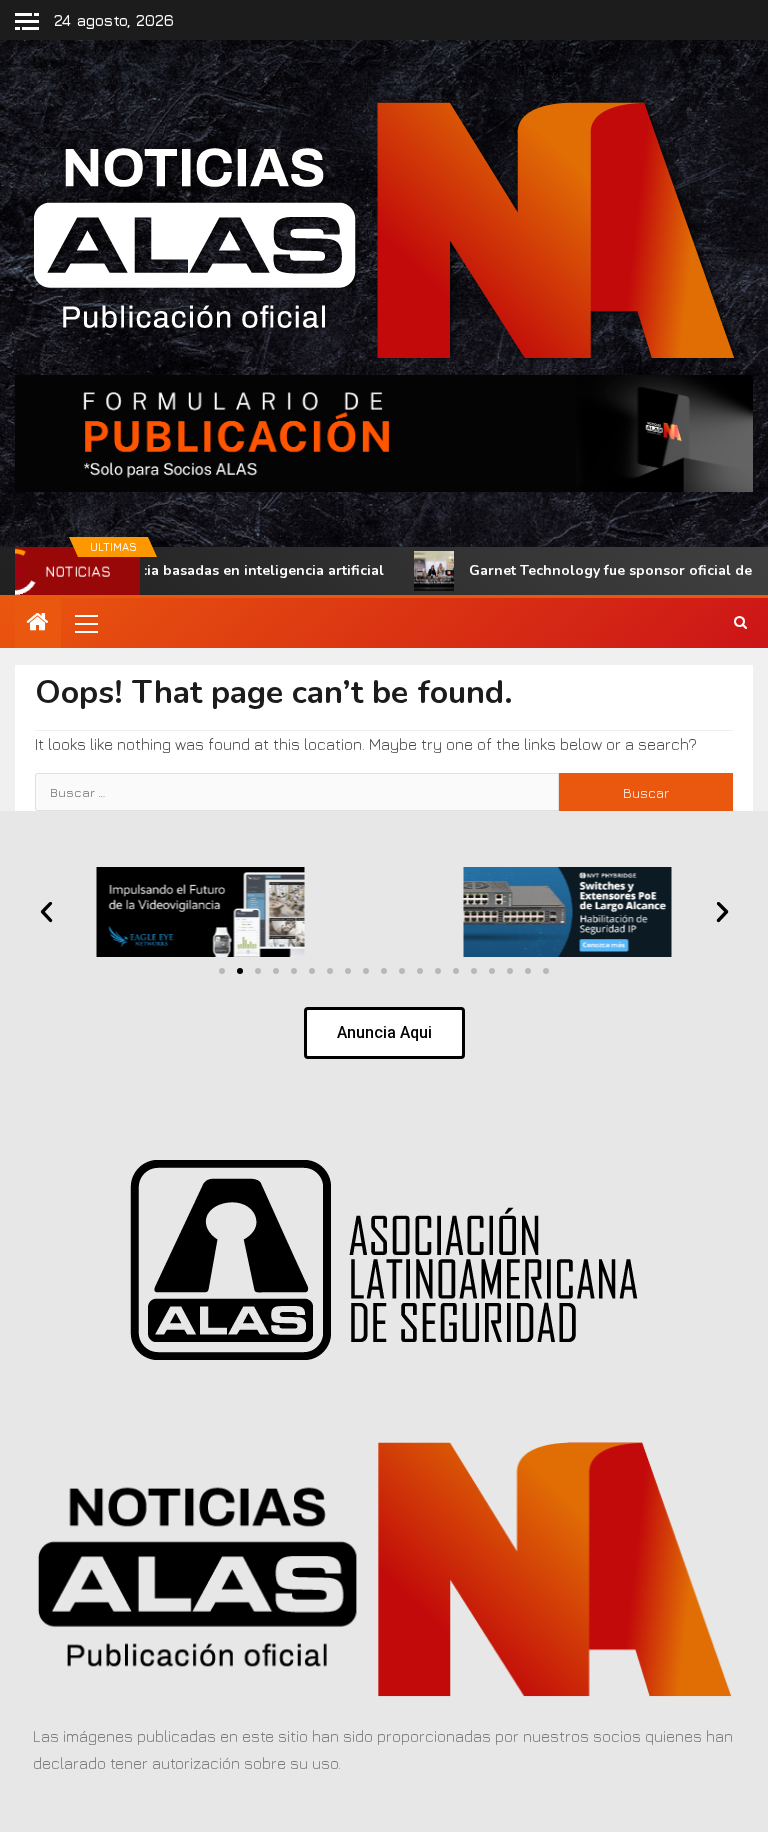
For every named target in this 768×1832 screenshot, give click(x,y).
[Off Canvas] (27, 21)
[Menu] (85, 623)
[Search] (740, 623)
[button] (85, 623)
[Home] (38, 623)
